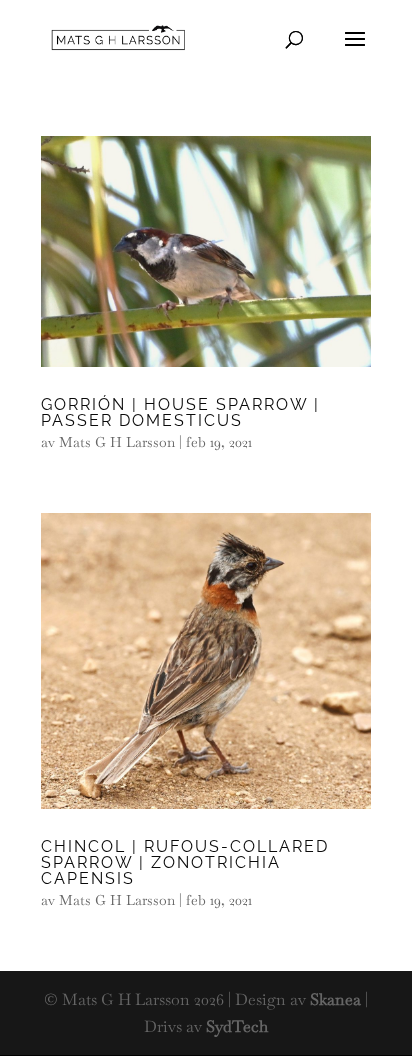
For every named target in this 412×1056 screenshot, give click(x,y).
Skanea (335, 999)
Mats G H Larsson (117, 442)
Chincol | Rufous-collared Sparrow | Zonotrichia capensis (185, 862)
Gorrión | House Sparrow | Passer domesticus (180, 412)
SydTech (237, 1026)
